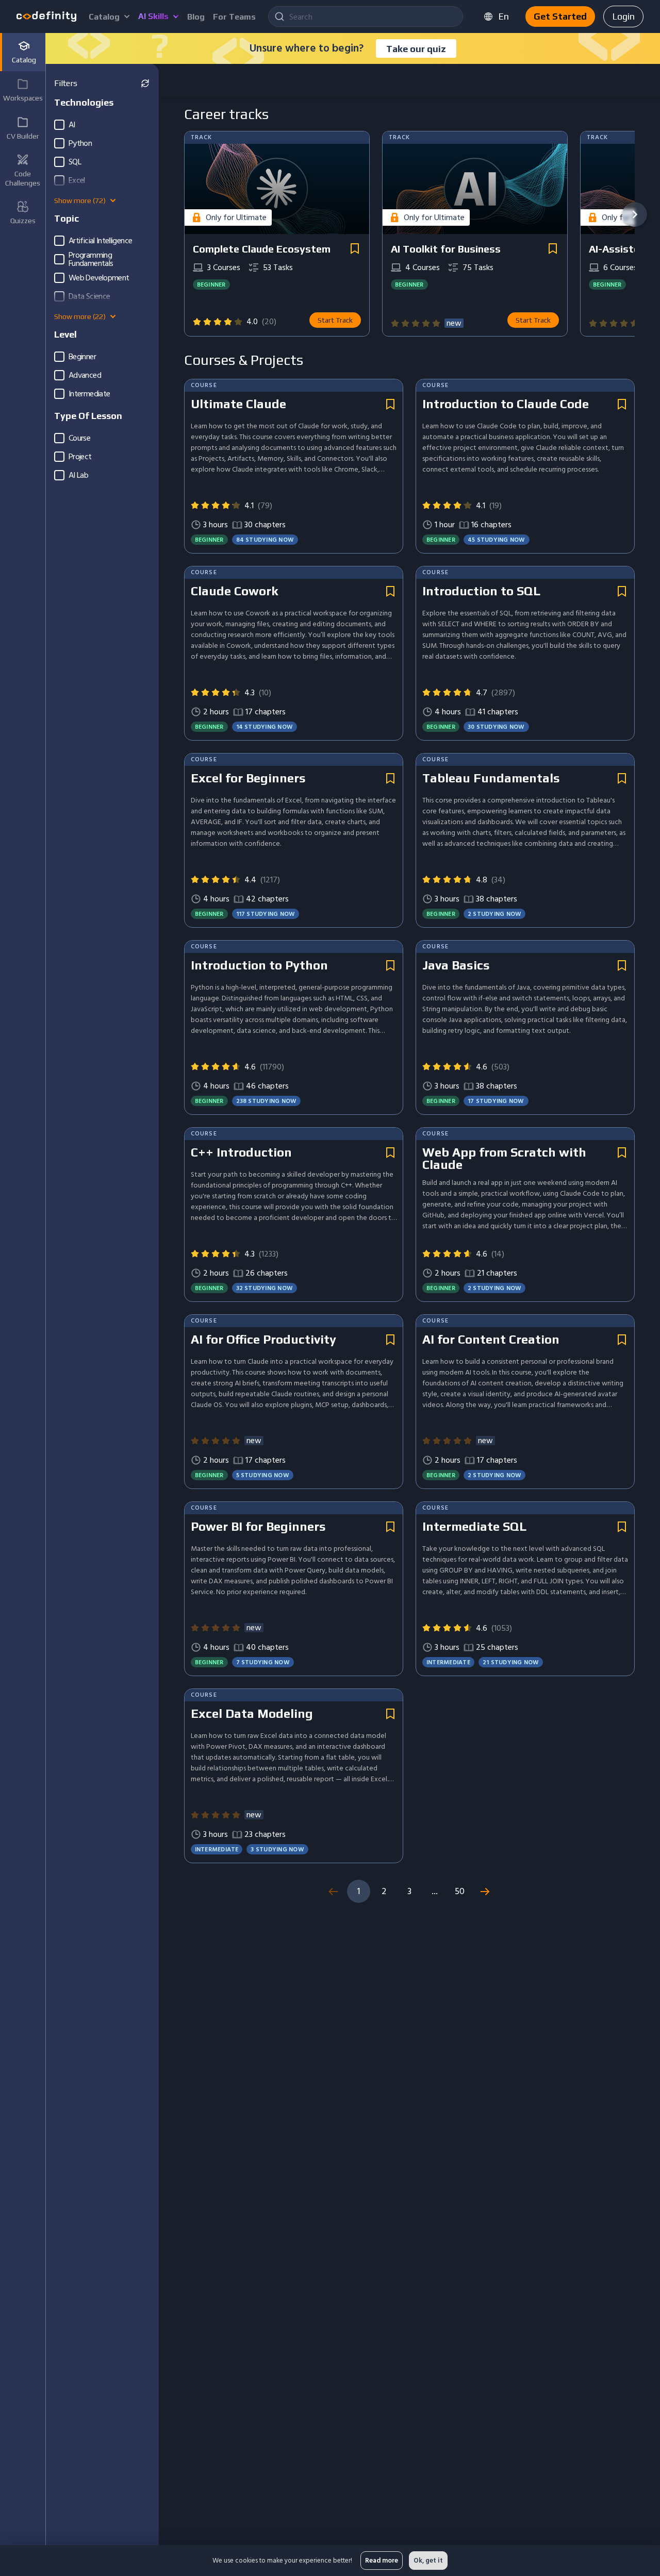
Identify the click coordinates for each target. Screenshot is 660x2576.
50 (460, 1891)
